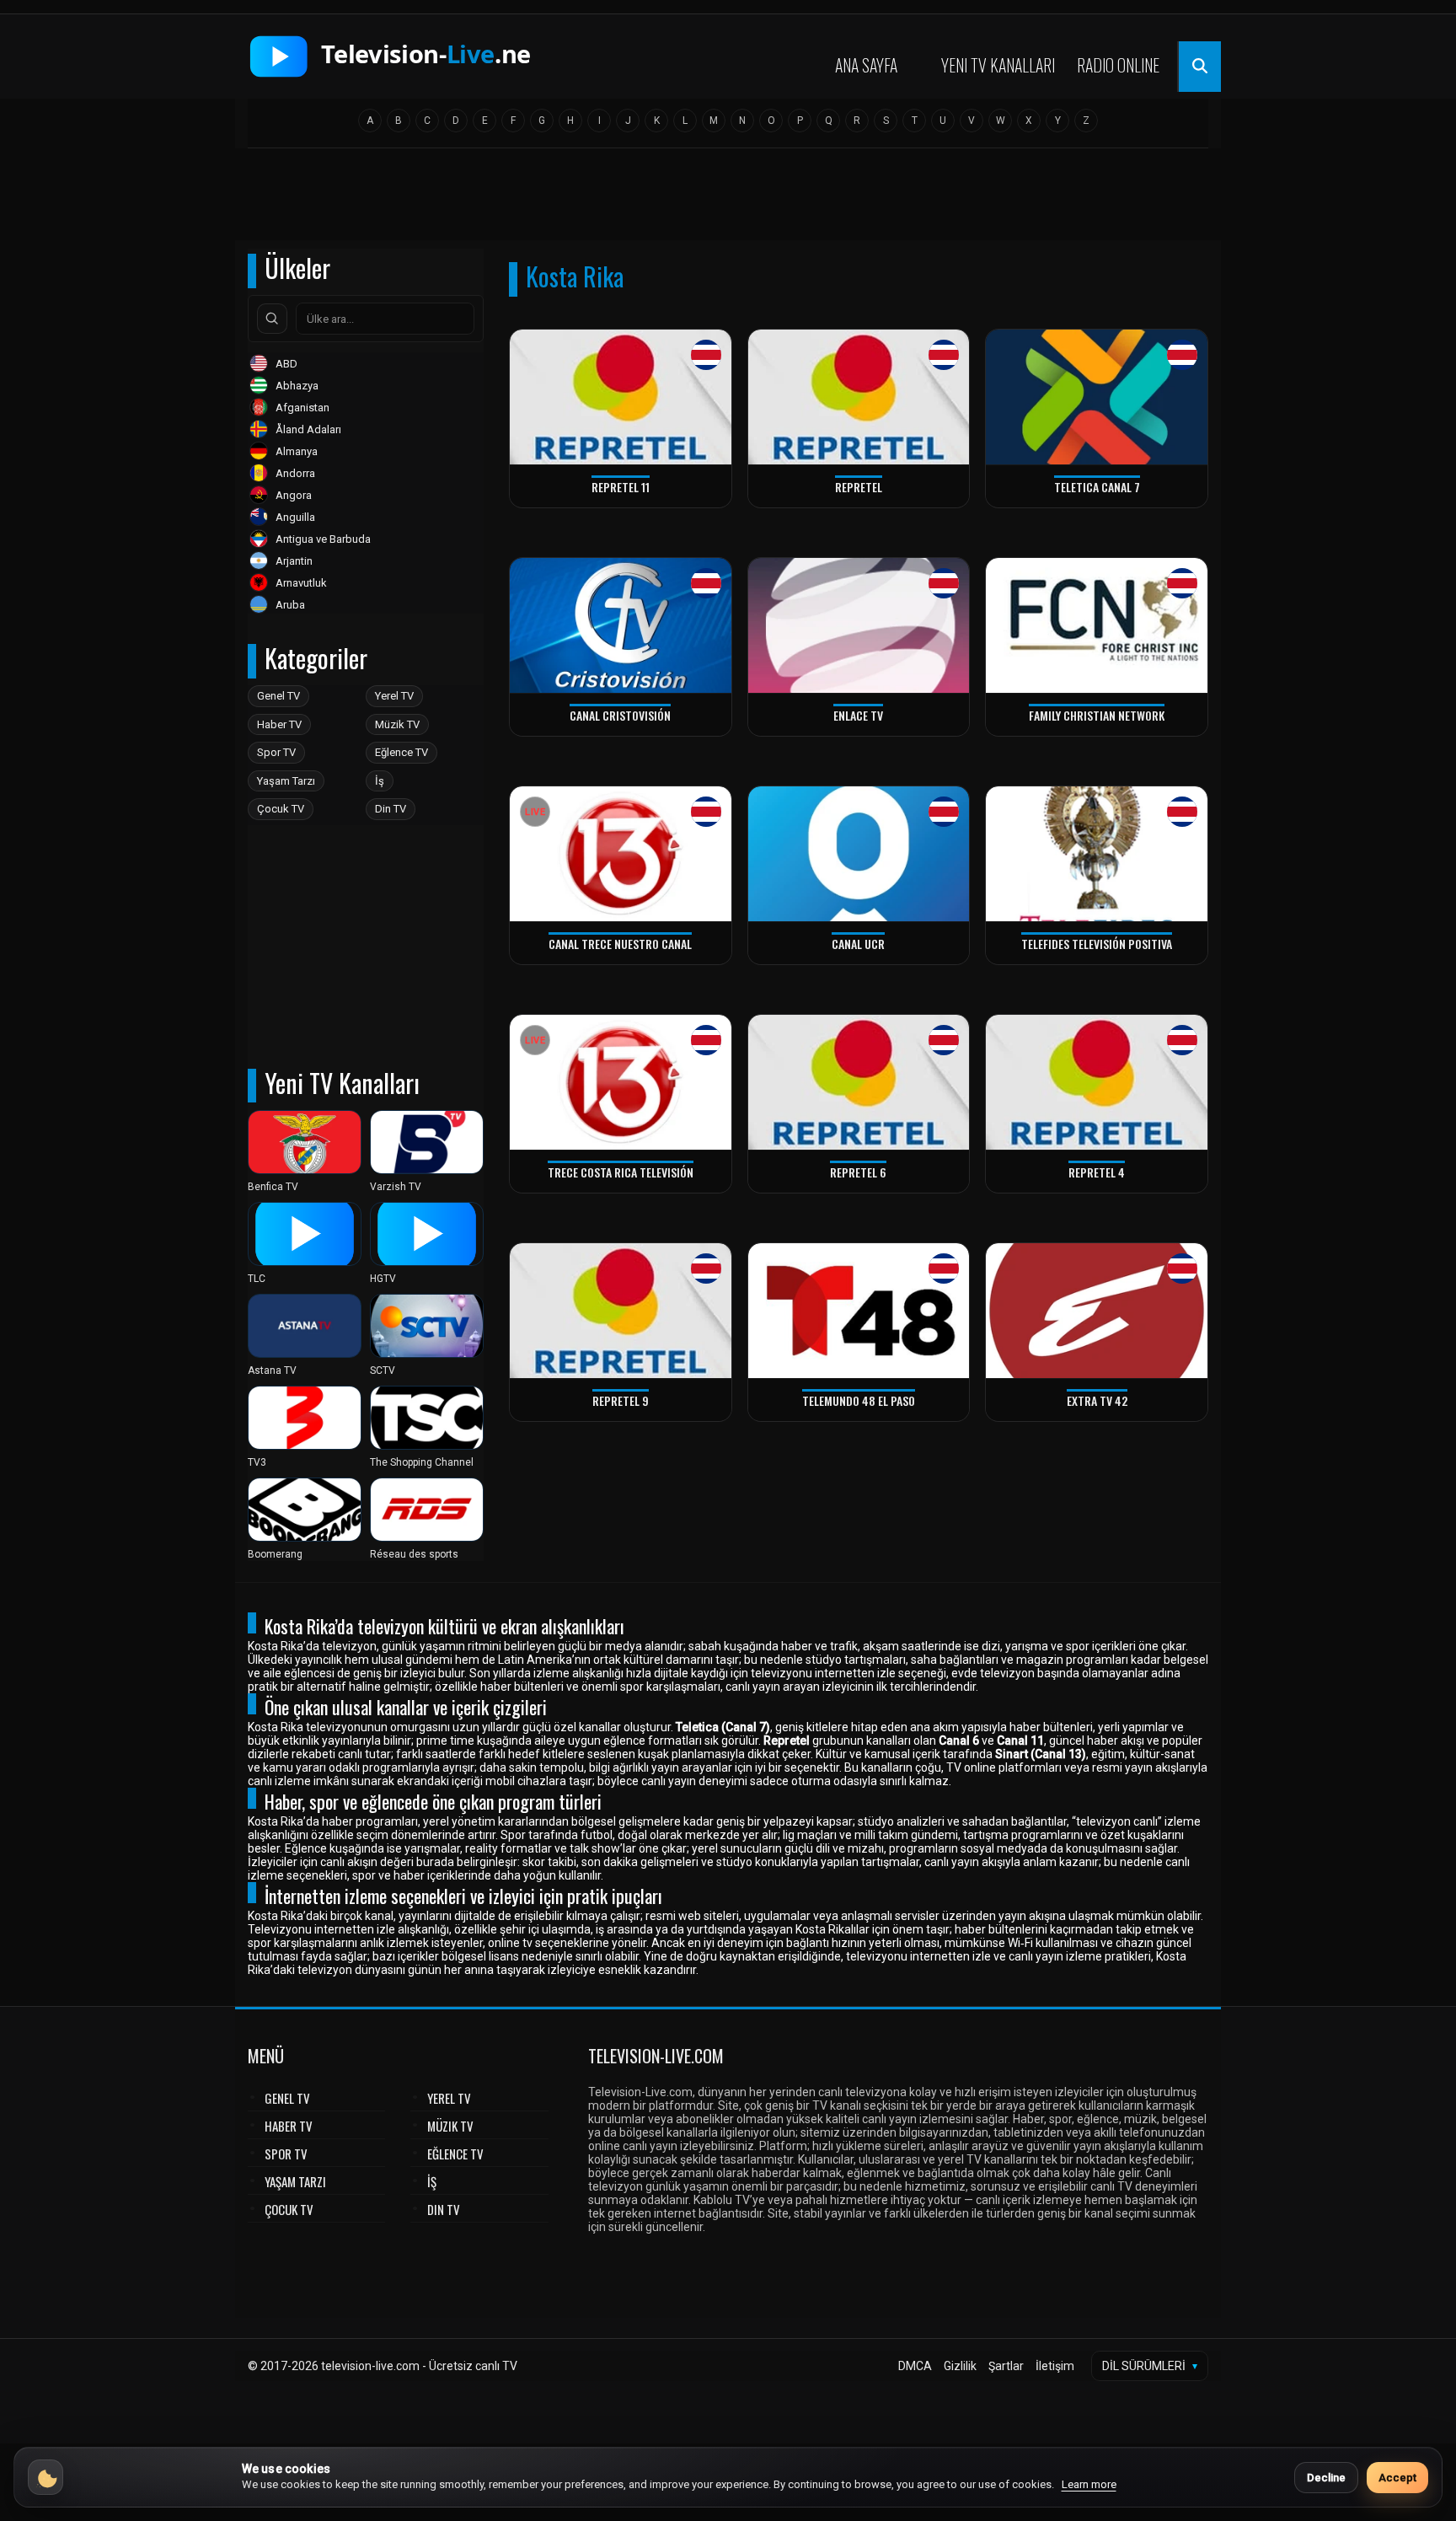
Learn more (1089, 2484)
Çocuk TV (281, 809)
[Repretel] (859, 397)
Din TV (391, 809)
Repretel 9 (621, 1400)
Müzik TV (397, 724)
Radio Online (1118, 65)
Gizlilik (960, 2366)
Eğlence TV (401, 752)
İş (380, 781)
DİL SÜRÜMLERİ (1150, 2366)
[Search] (272, 319)
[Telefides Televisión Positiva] (1097, 854)
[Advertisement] (728, 200)
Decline (1326, 2478)
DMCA (915, 2366)
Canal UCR (858, 944)
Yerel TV (394, 696)
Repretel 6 (858, 1172)
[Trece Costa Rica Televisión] (621, 1083)
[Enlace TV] (859, 626)
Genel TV (278, 696)
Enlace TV (858, 715)
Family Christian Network (1097, 715)
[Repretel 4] (1097, 1083)
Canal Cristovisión (620, 715)
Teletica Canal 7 (1097, 487)
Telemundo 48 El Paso (859, 1400)
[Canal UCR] (859, 854)
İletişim (1055, 2366)
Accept (1397, 2478)
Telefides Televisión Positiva (1097, 944)
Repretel (859, 487)
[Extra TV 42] (1097, 1311)
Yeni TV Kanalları (998, 65)
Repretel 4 (1097, 1172)
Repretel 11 (621, 487)
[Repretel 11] (621, 397)
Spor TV (276, 752)
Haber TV (279, 724)
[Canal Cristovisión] (621, 626)
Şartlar (1006, 2366)
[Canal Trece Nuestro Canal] (621, 854)
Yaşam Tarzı (286, 781)
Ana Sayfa (866, 65)
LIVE (535, 812)
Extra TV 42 (1097, 1400)
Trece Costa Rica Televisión (621, 1172)
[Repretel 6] (859, 1083)
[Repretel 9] (621, 1311)
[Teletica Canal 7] (1097, 397)
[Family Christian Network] (1097, 626)
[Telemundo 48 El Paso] (859, 1311)
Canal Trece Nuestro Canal (620, 944)
